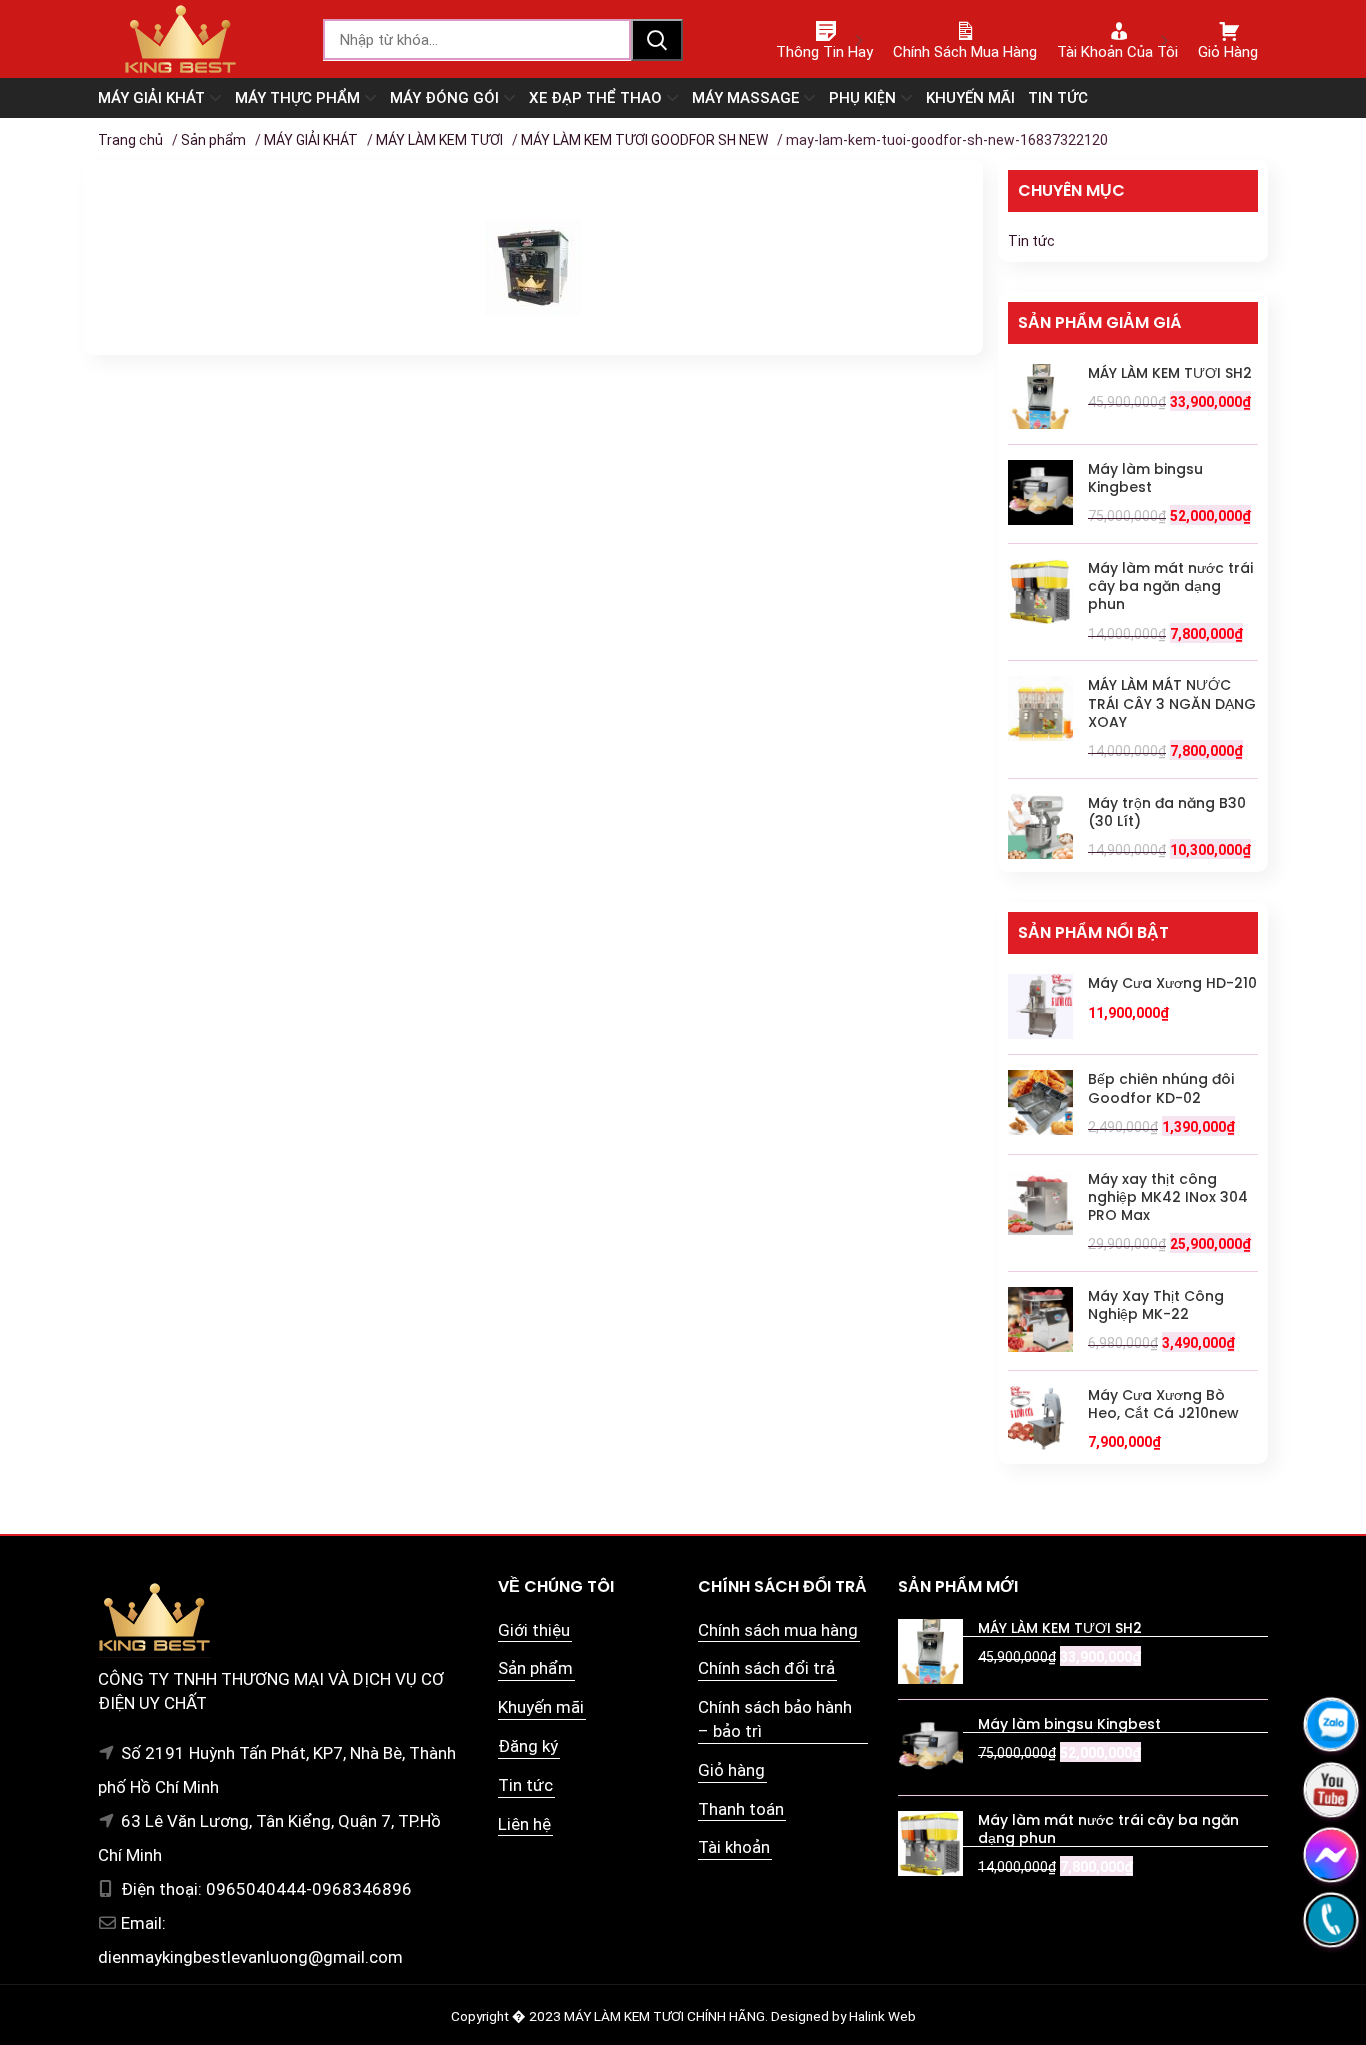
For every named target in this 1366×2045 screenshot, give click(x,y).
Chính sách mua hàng (778, 1630)
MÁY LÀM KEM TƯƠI (439, 140)
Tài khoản (734, 1847)
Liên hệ (524, 1824)
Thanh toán (741, 1809)
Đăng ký (528, 1746)
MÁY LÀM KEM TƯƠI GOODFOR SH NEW (644, 140)
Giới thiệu (534, 1630)
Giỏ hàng (731, 1770)
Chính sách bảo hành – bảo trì (775, 1719)
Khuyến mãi (541, 1707)
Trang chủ (130, 140)
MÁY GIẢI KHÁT (311, 140)
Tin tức (1031, 241)
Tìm (657, 40)
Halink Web (882, 2016)
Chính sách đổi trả (766, 1668)
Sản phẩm (213, 140)
